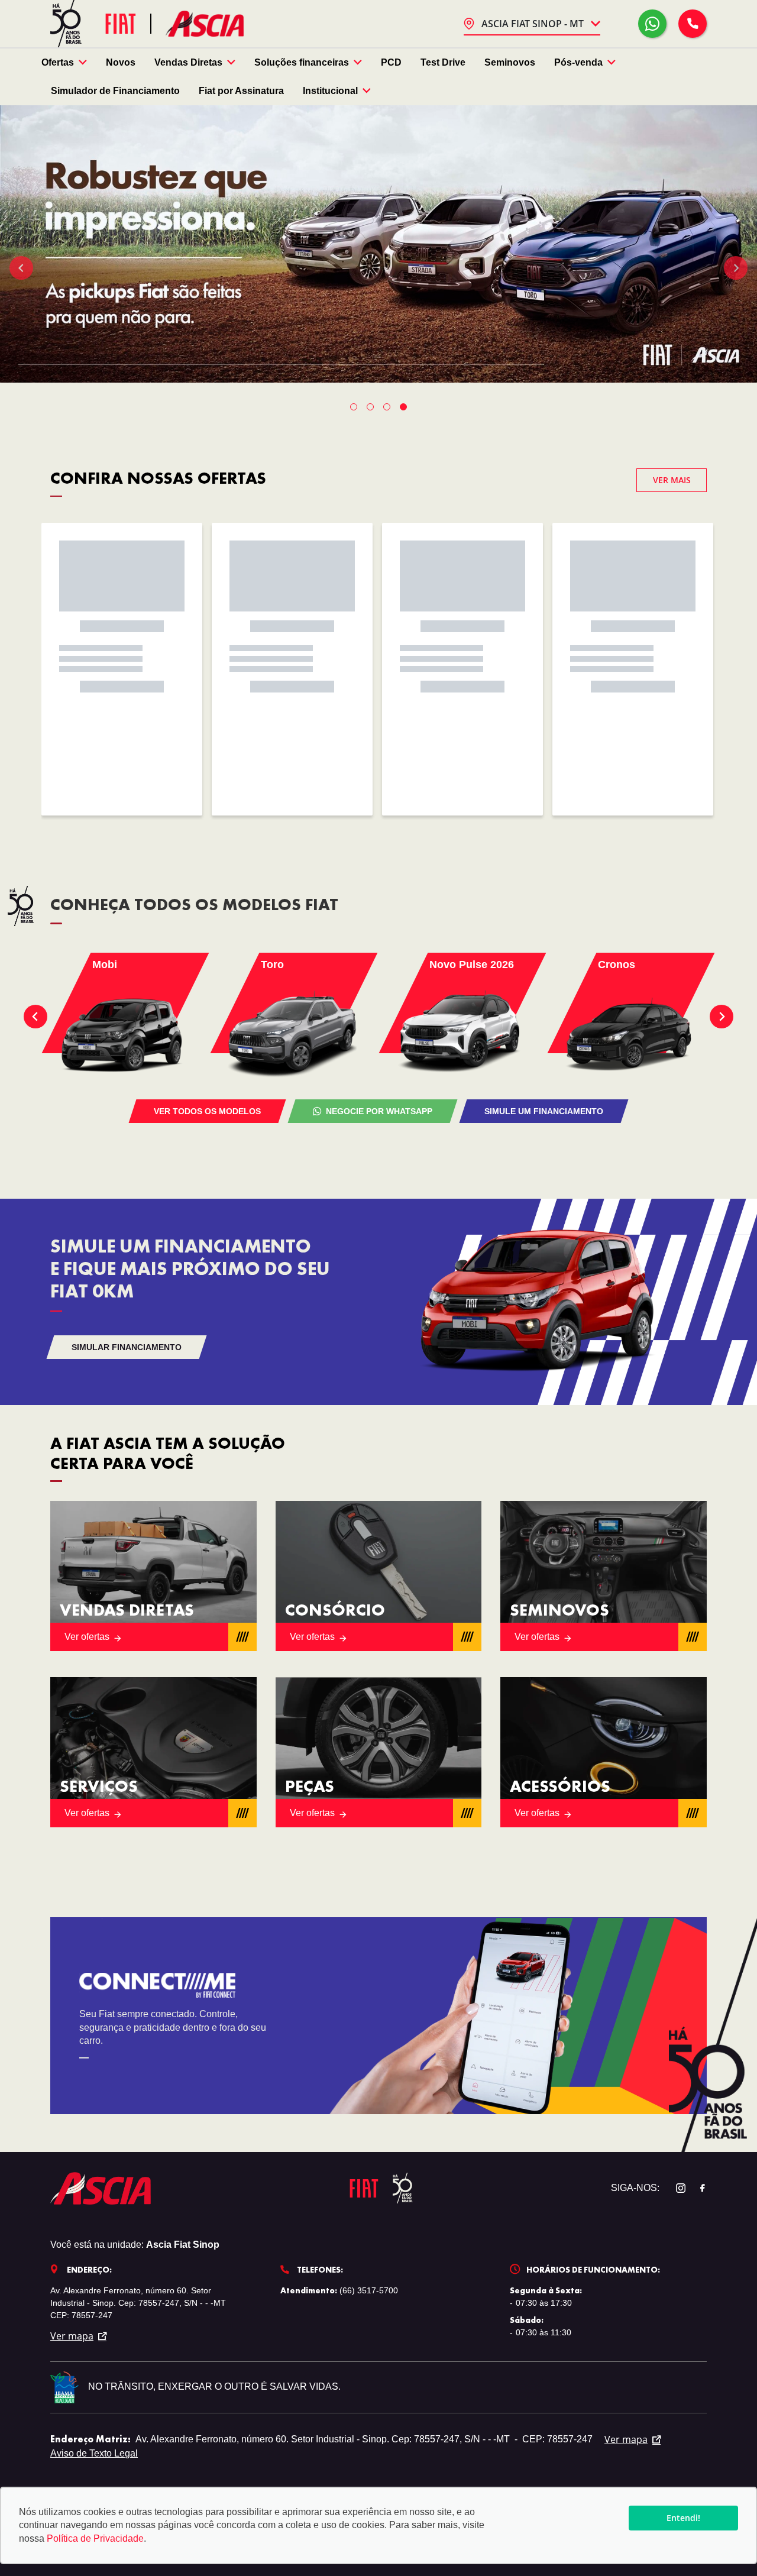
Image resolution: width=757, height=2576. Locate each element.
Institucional (330, 91)
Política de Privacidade (95, 2538)
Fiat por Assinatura (241, 91)
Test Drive (443, 62)
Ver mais (672, 480)
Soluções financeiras (302, 62)
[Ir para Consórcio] (379, 1576)
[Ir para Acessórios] (604, 1752)
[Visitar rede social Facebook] (696, 2188)
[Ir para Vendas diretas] (153, 1576)
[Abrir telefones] (693, 24)
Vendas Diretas (188, 62)
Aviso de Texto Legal (94, 2453)
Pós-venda (578, 62)
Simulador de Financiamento (115, 91)
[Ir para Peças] (379, 1752)
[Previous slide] (21, 268)
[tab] (354, 407)
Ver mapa (72, 2336)
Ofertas (58, 62)
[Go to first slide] (736, 268)
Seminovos (510, 62)
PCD (391, 62)
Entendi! (683, 2518)
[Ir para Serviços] (153, 1752)
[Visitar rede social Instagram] (675, 2188)
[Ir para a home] (205, 23)
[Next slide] (722, 1017)
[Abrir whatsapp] (652, 24)
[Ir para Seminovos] (604, 1576)
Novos (121, 62)
